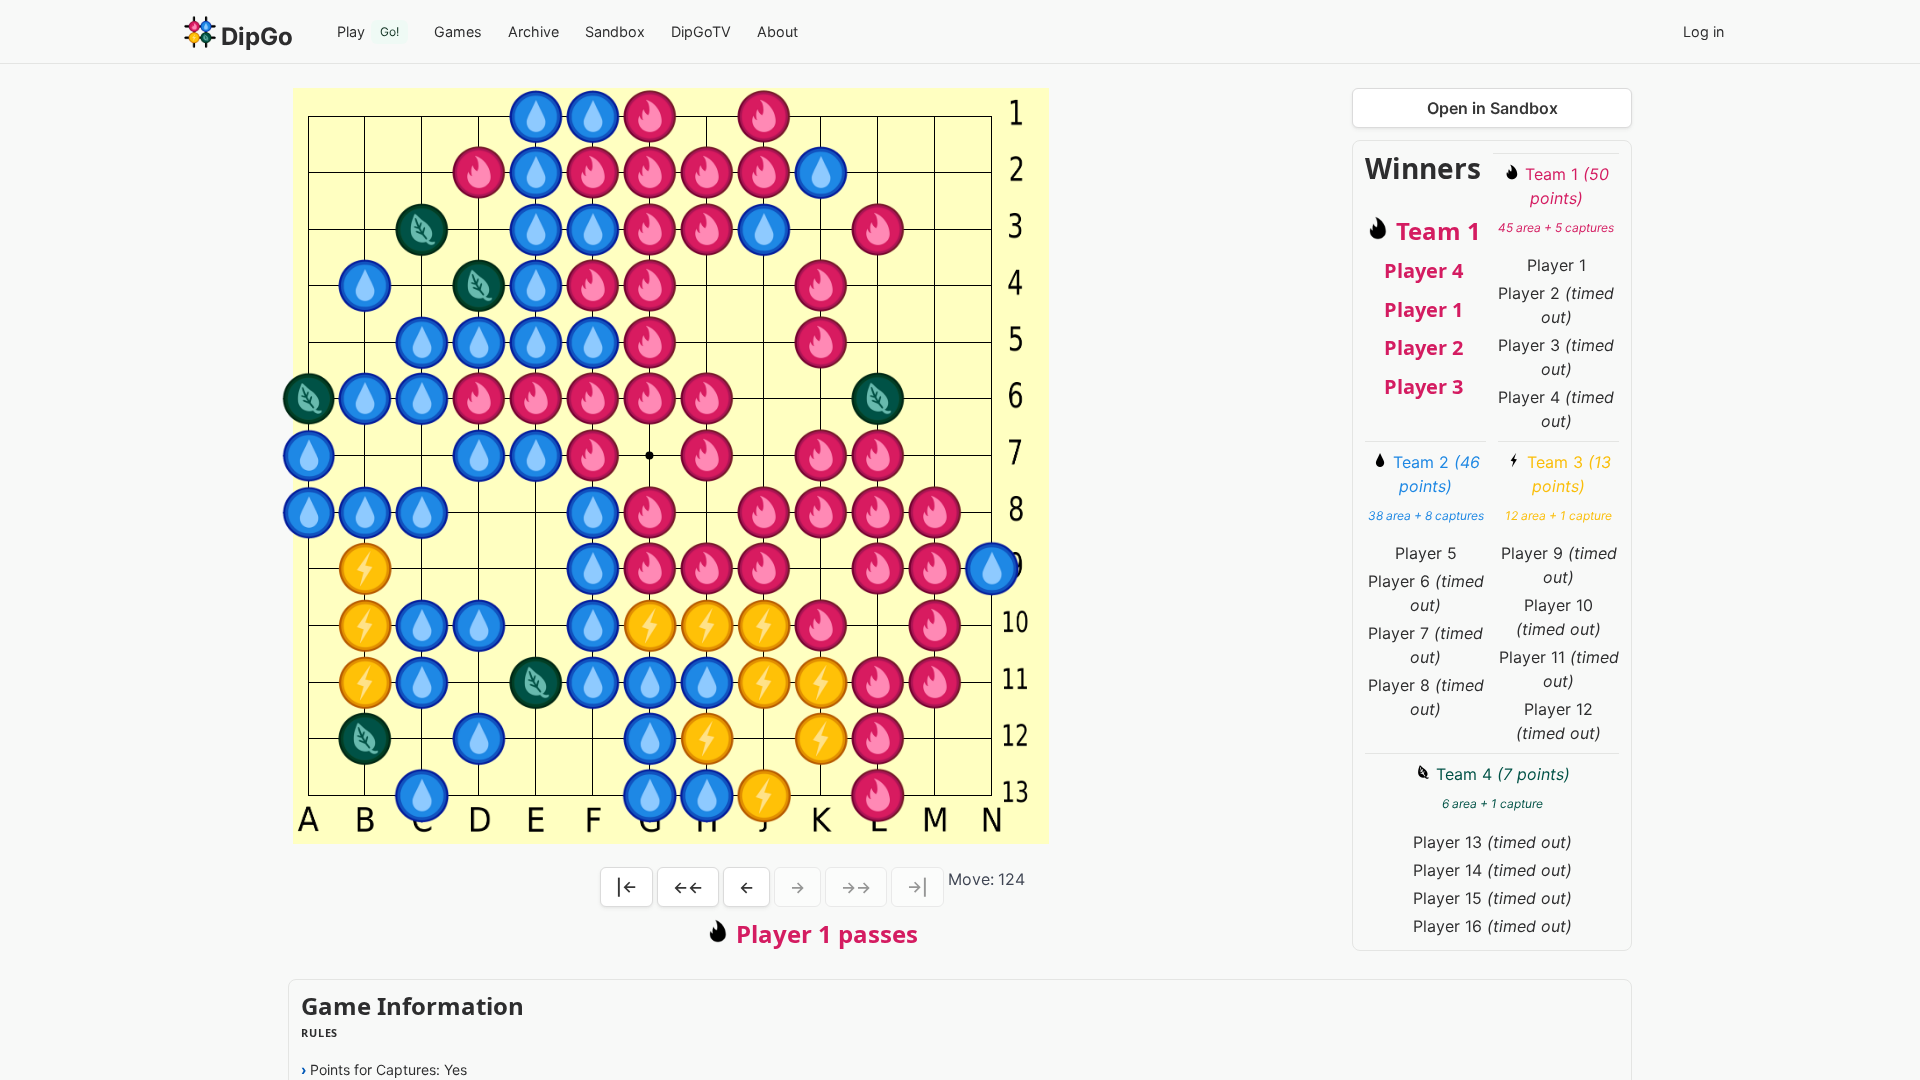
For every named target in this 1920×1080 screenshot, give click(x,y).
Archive (533, 31)
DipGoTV (701, 31)
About (777, 31)
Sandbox (615, 31)
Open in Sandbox (1492, 108)
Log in (1703, 31)
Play (368, 31)
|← (626, 887)
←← (688, 887)
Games (458, 31)
